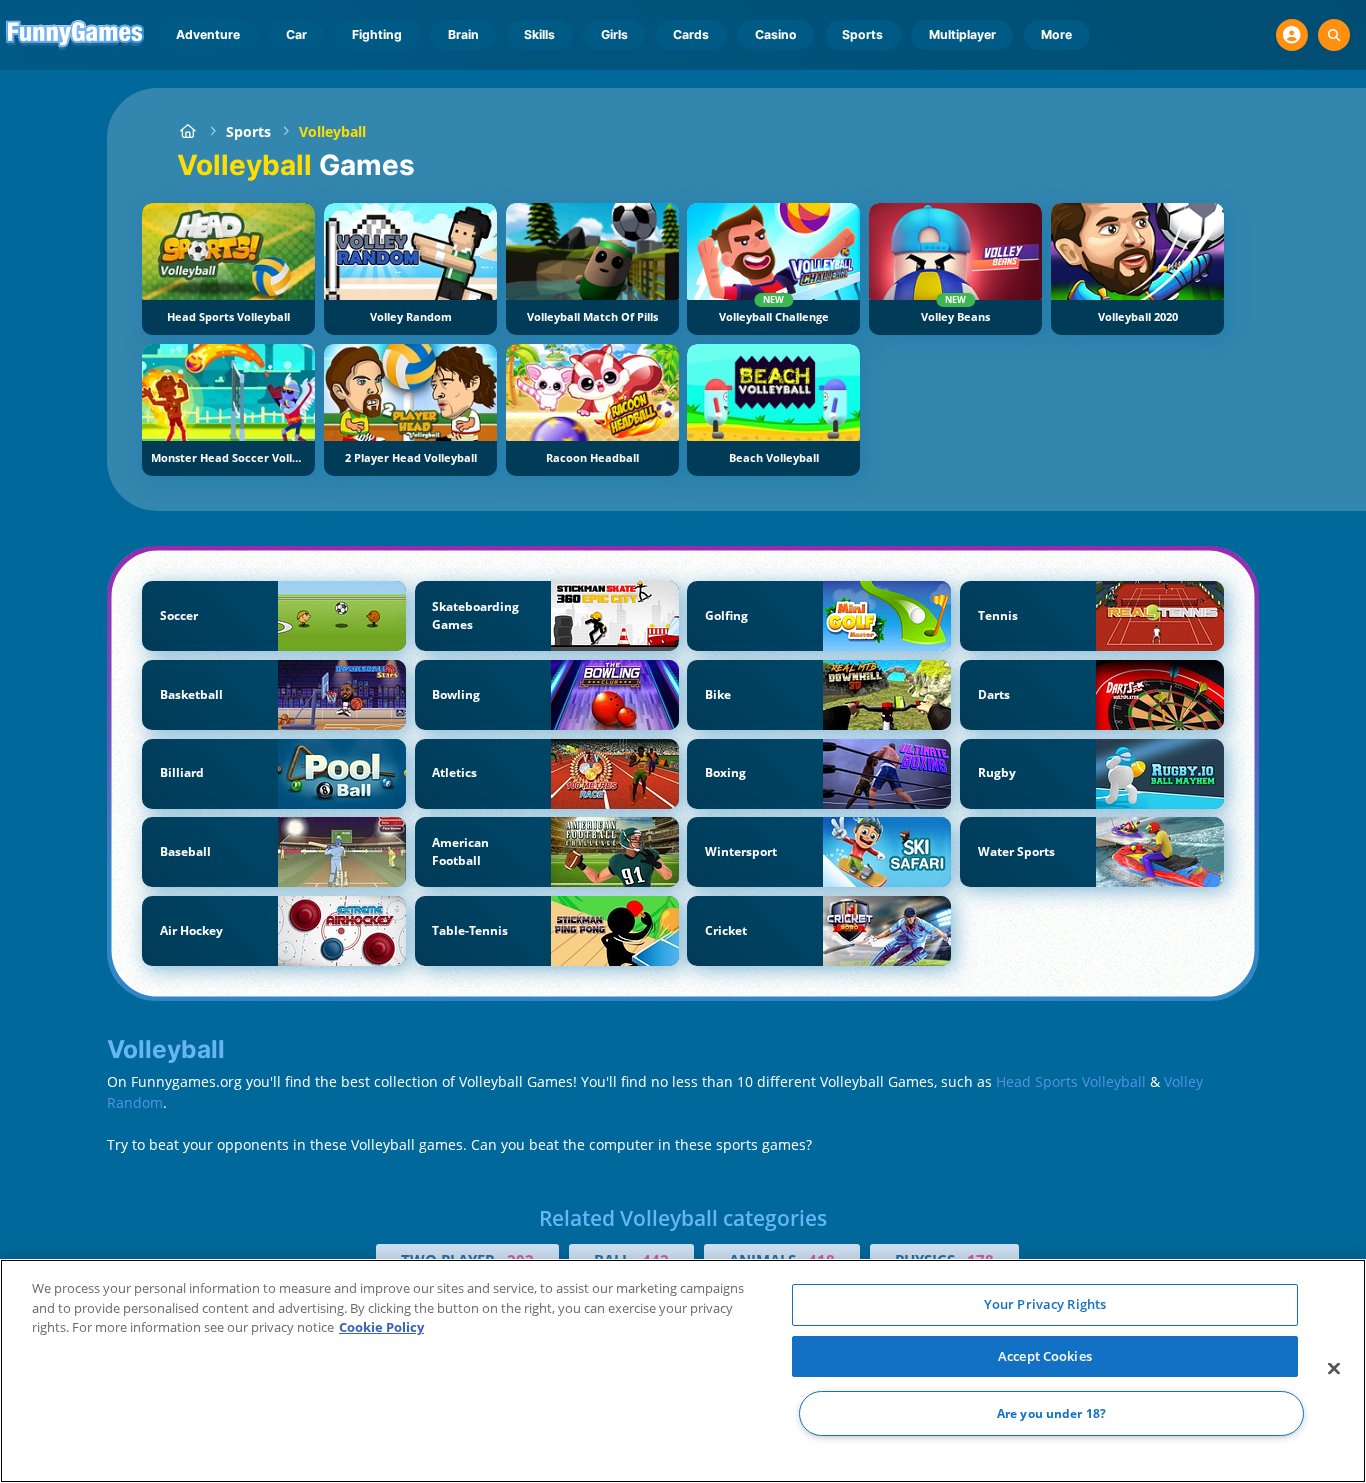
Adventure (208, 34)
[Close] (1334, 1369)
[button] (1292, 35)
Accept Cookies (1045, 1356)
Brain (463, 34)
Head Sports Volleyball (1071, 1081)
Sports (862, 34)
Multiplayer (962, 34)
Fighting (377, 34)
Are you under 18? (1051, 1413)
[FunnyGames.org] (187, 131)
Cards (691, 34)
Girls (614, 34)
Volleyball (332, 131)
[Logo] (75, 35)
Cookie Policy (381, 1327)
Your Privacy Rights (1045, 1304)
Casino (776, 34)
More (1056, 34)
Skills (539, 34)
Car (296, 34)
